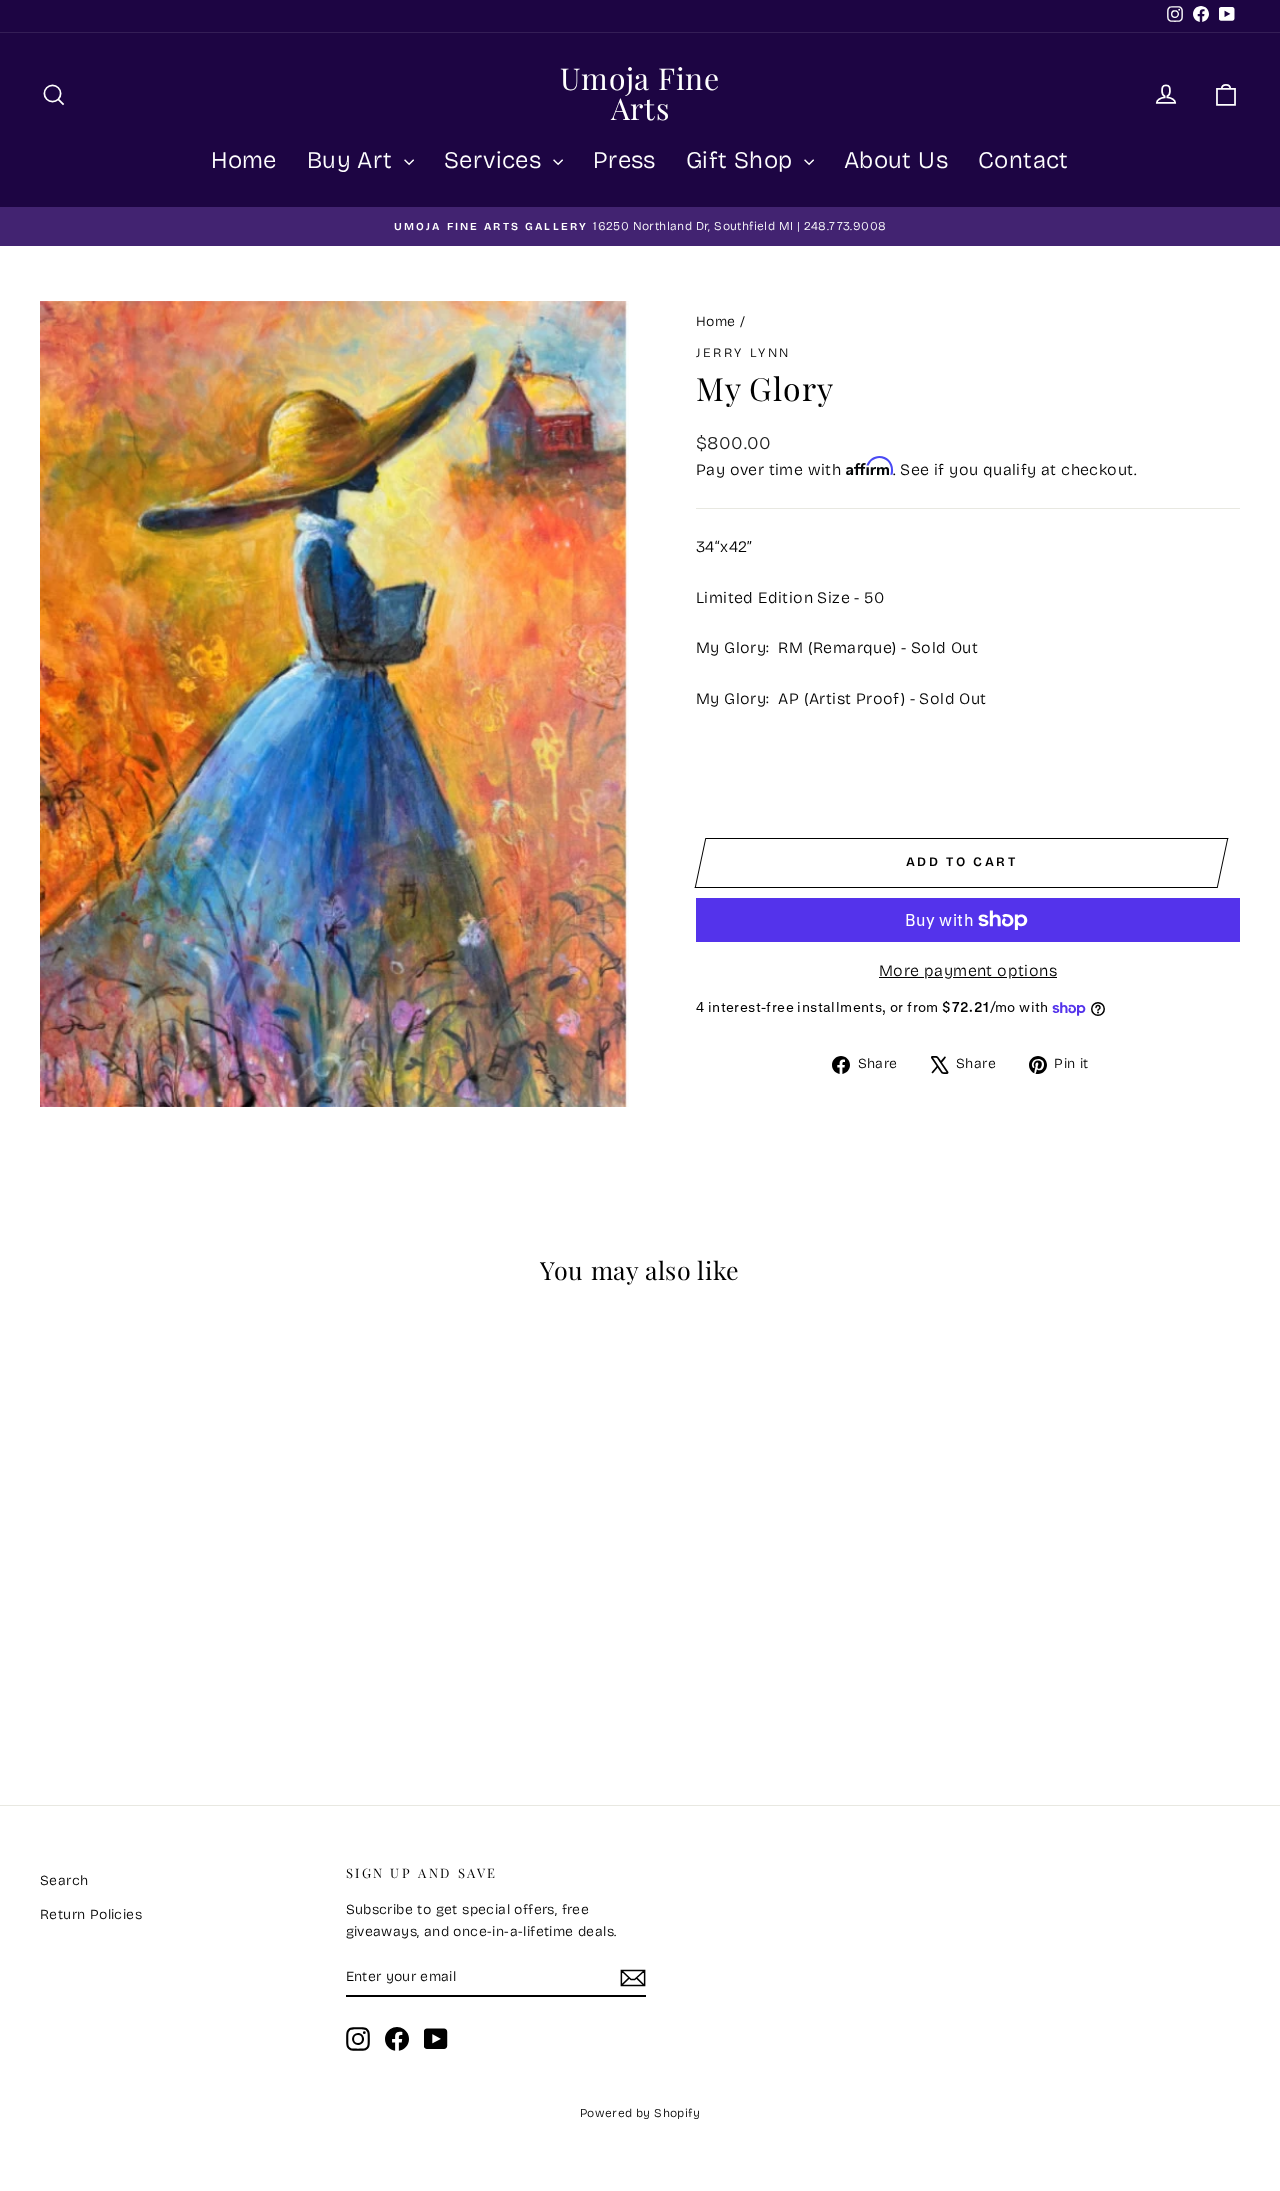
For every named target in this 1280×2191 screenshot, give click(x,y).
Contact (1023, 160)
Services (496, 160)
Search (64, 1880)
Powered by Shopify (640, 2113)
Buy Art (353, 160)
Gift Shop (742, 160)
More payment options (968, 970)
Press (624, 160)
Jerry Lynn (743, 353)
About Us (896, 160)
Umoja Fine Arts (640, 93)
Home (244, 160)
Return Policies (91, 1914)
